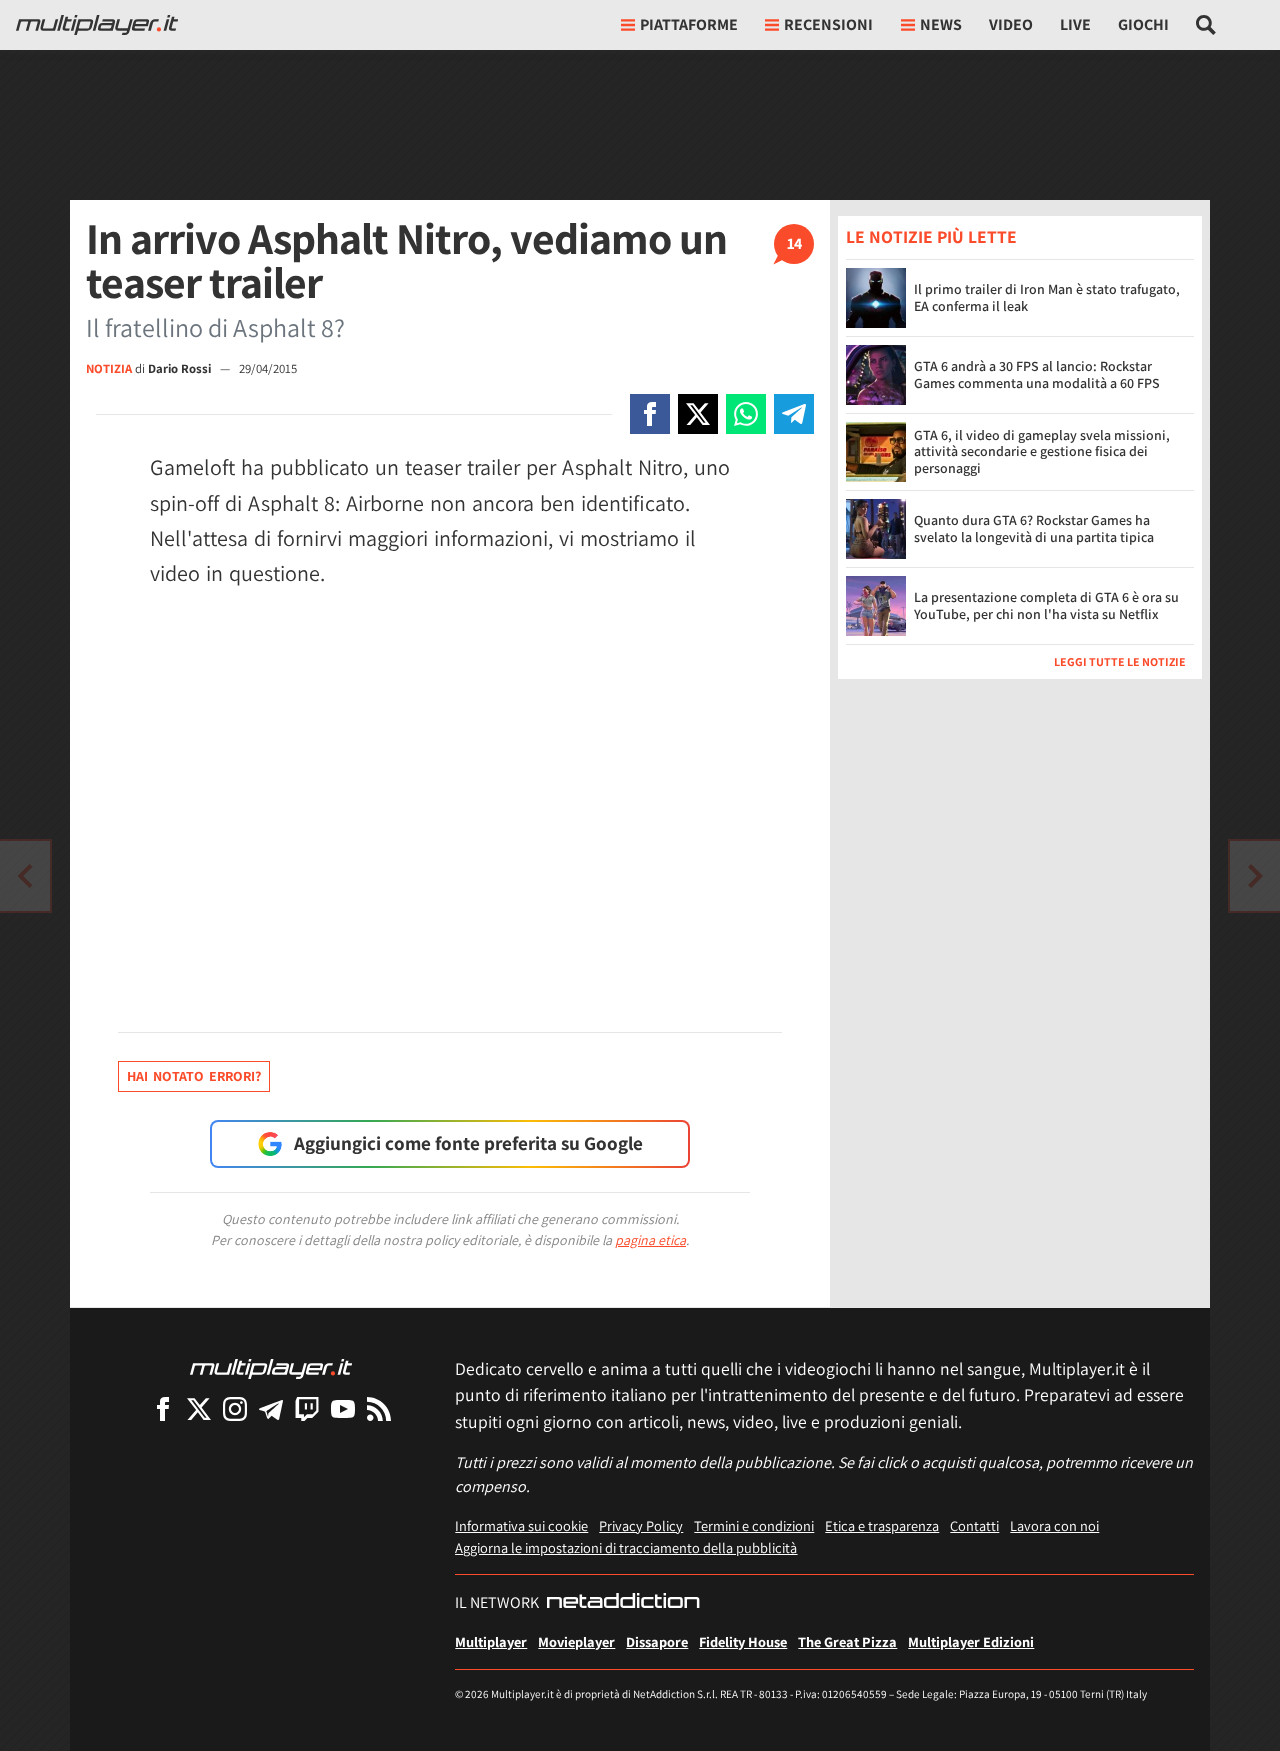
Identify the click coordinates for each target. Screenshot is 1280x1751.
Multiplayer (491, 1641)
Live (1075, 24)
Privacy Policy (641, 1525)
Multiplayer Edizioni (971, 1641)
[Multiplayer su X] (199, 1408)
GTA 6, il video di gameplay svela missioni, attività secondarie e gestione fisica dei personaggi (1042, 451)
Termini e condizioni (754, 1525)
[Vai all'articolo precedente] (1255, 876)
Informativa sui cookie (521, 1525)
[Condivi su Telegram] (794, 414)
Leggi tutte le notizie (1120, 660)
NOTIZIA (109, 368)
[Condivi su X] (698, 414)
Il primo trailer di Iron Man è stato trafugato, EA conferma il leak (1047, 297)
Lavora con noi (1054, 1525)
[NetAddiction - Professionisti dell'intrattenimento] (623, 1603)
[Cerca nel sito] (1206, 25)
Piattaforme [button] (689, 24)
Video (1011, 24)
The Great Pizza (847, 1641)
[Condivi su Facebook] (650, 414)
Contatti (974, 1525)
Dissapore (657, 1641)
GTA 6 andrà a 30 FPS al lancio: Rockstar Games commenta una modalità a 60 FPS (1037, 374)
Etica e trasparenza (882, 1525)
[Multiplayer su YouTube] (343, 1408)
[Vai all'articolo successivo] (25, 876)
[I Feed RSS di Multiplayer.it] (379, 1408)
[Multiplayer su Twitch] (307, 1408)
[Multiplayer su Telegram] (271, 1408)
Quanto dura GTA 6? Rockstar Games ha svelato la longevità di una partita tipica (1034, 528)
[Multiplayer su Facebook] (163, 1408)
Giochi (1143, 24)
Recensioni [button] (828, 24)
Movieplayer (576, 1641)
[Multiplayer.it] (97, 25)
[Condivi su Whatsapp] (746, 414)
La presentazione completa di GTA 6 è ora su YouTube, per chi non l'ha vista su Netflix (1046, 605)
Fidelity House (743, 1641)
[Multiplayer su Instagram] (235, 1408)
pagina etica (650, 1240)
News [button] (941, 24)
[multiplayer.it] (271, 1367)
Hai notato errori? (194, 1076)
